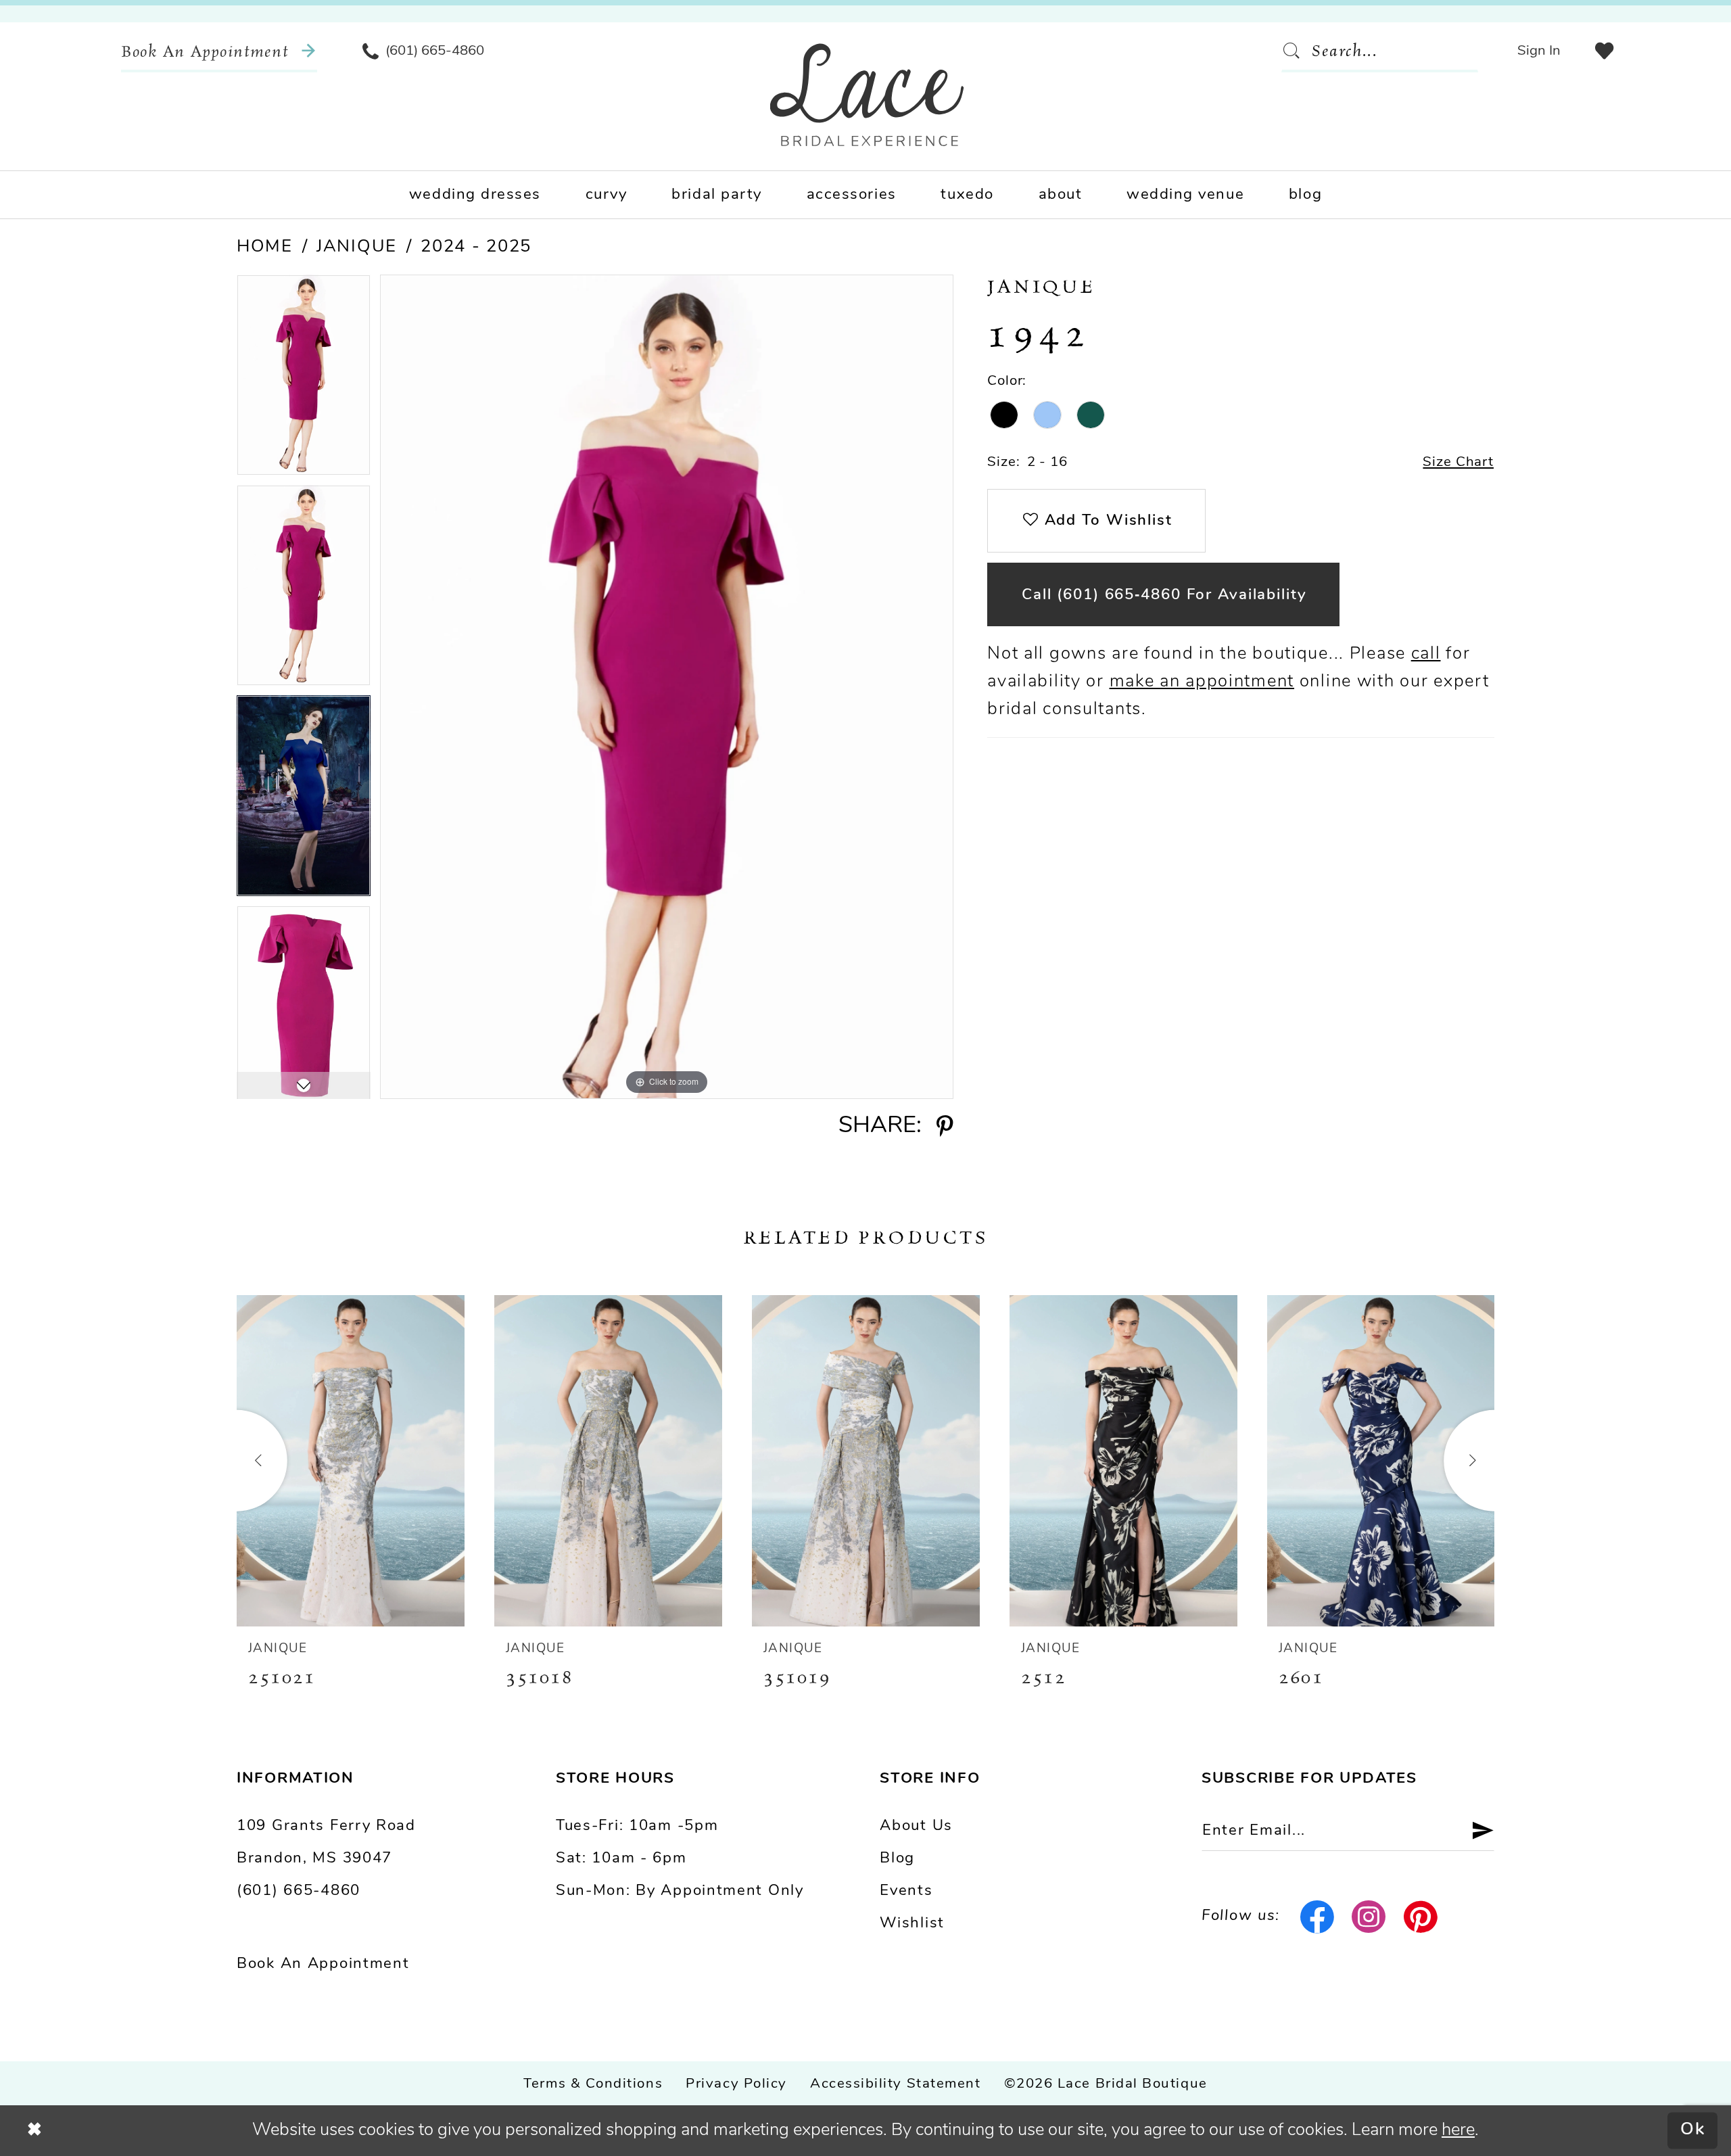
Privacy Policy (736, 2084)
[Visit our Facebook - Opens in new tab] (1317, 1917)
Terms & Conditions (593, 2084)
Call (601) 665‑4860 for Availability (1164, 595)
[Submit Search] (1296, 51)
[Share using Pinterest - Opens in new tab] (944, 1127)
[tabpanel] (304, 380)
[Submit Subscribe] (1474, 1831)
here (1458, 2131)
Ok (1693, 2131)
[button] (1539, 51)
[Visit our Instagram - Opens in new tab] (1369, 1917)
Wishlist (912, 1924)
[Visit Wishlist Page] (1604, 51)
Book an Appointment (323, 1964)
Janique (357, 247)
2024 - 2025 (476, 247)
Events (906, 1891)
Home (265, 247)
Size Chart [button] (1458, 463)
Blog (897, 1859)
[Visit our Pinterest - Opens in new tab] (1421, 1917)
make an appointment (1202, 682)
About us (916, 1826)
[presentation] (351, 1461)
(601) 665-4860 (299, 1891)
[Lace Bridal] (867, 95)
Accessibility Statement (895, 2084)
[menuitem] (219, 51)
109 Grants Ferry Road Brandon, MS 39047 (326, 1843)
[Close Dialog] (35, 2130)
